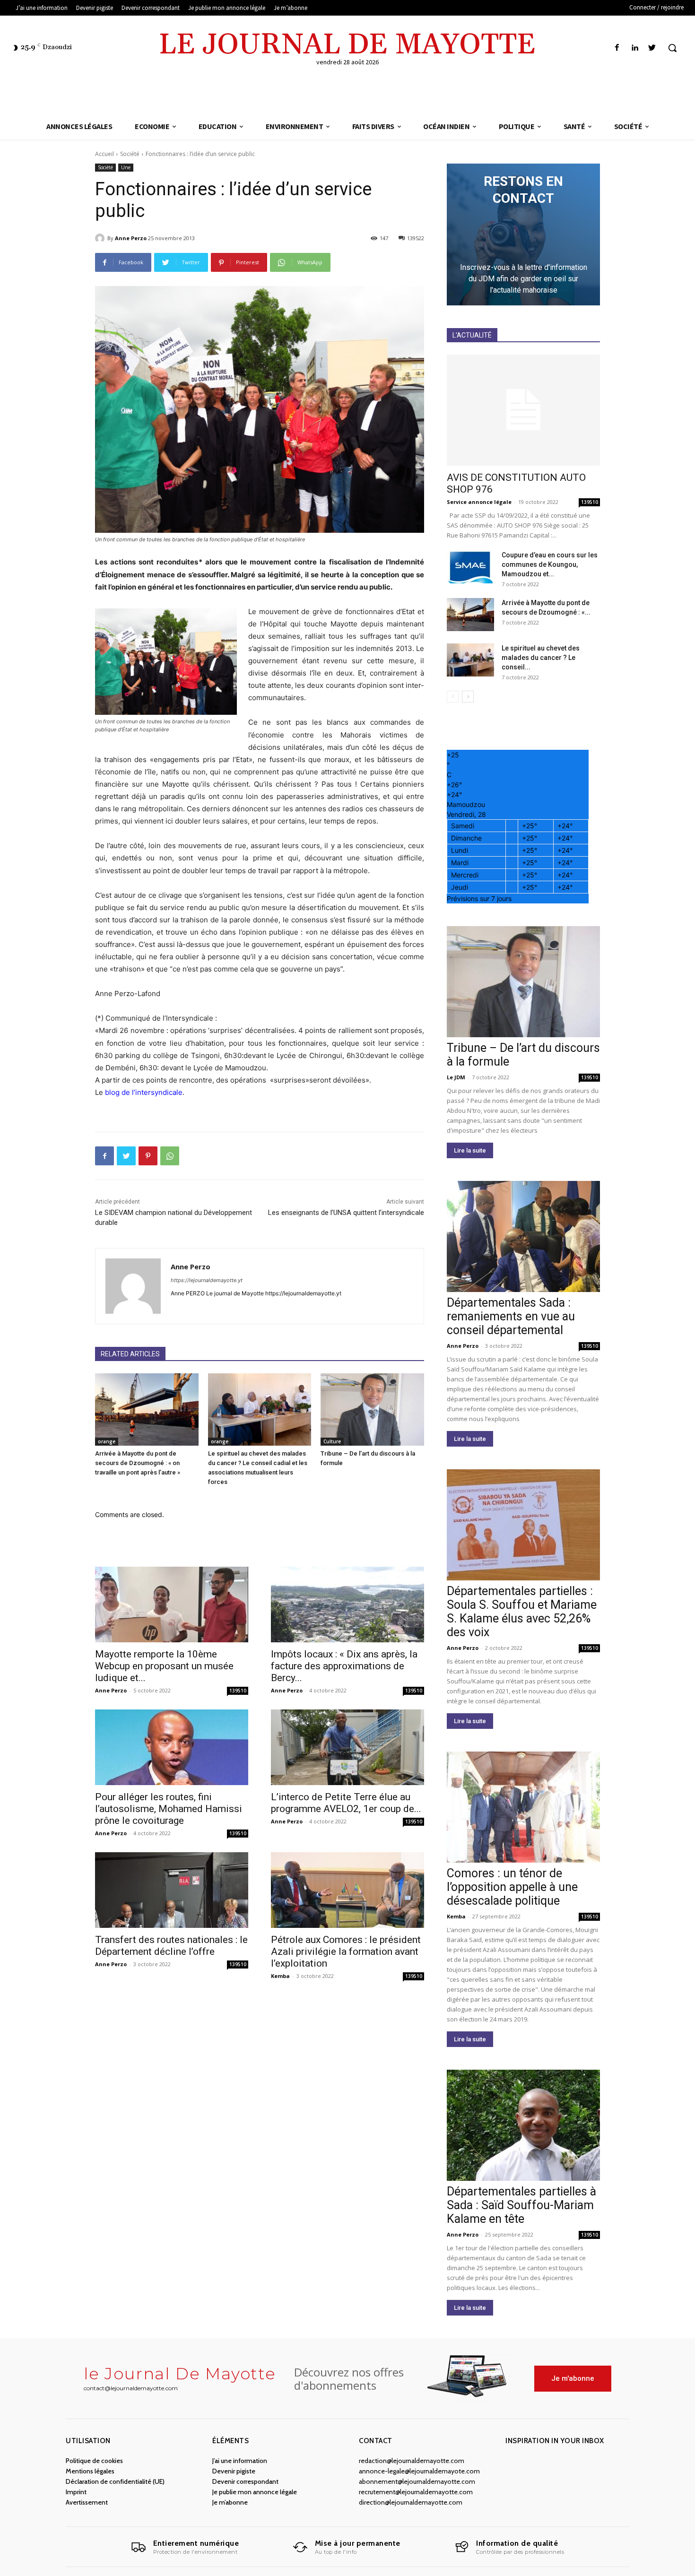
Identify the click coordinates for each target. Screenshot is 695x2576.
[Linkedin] (635, 48)
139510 (238, 1691)
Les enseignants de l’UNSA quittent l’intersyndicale (346, 1213)
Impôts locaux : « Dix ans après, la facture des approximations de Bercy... (344, 1666)
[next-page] (468, 697)
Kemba (280, 1976)
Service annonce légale (479, 502)
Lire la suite (470, 1150)
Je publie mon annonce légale (255, 2492)
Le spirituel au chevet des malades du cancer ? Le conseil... (541, 658)
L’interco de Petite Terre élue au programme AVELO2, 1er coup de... (346, 1803)
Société (130, 154)
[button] (672, 48)
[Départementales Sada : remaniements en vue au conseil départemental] (523, 1236)
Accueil (104, 154)
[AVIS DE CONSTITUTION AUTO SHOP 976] (523, 410)
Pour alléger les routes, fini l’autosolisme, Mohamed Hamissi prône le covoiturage (169, 1809)
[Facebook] (617, 48)
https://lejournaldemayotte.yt (207, 1280)
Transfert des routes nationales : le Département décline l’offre (171, 1946)
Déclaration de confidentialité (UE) (115, 2481)
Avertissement (87, 2502)
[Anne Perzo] (101, 238)
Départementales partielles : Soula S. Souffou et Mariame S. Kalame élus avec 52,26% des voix (522, 1612)
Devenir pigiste (234, 2471)
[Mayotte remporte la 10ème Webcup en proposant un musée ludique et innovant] (172, 1605)
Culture (332, 1441)
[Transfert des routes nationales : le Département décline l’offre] (172, 1890)
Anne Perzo (131, 238)
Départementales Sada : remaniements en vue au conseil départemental (511, 1316)
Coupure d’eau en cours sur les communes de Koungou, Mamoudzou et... (550, 564)
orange (107, 1441)
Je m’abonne (230, 2502)
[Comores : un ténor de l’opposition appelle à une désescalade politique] (523, 1807)
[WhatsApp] (170, 1156)
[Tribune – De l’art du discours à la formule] (372, 1409)
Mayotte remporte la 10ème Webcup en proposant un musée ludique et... (164, 1666)
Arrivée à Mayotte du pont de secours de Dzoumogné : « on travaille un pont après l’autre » (138, 1463)
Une (126, 167)
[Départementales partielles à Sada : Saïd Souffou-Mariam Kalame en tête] (523, 2125)
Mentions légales (90, 2471)
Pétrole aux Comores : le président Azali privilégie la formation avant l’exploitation (346, 1952)
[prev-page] (453, 697)
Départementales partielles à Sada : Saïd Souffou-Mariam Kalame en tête (521, 2205)
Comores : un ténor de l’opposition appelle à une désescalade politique (512, 1887)
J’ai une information (240, 2461)
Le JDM (456, 1077)
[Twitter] (652, 48)
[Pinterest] (148, 1156)
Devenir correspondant (245, 2481)
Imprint (76, 2492)
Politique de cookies (94, 2461)
